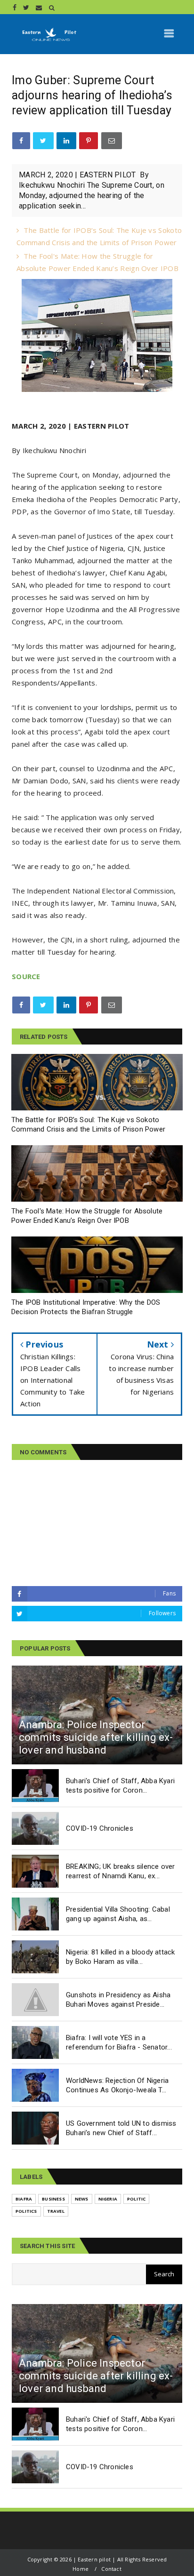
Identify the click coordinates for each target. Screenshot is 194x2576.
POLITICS (26, 2211)
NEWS (82, 2199)
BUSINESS (53, 2199)
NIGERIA (108, 2199)
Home (81, 2569)
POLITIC (136, 2199)
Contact (111, 2569)
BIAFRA (24, 2199)
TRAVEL (56, 2211)
